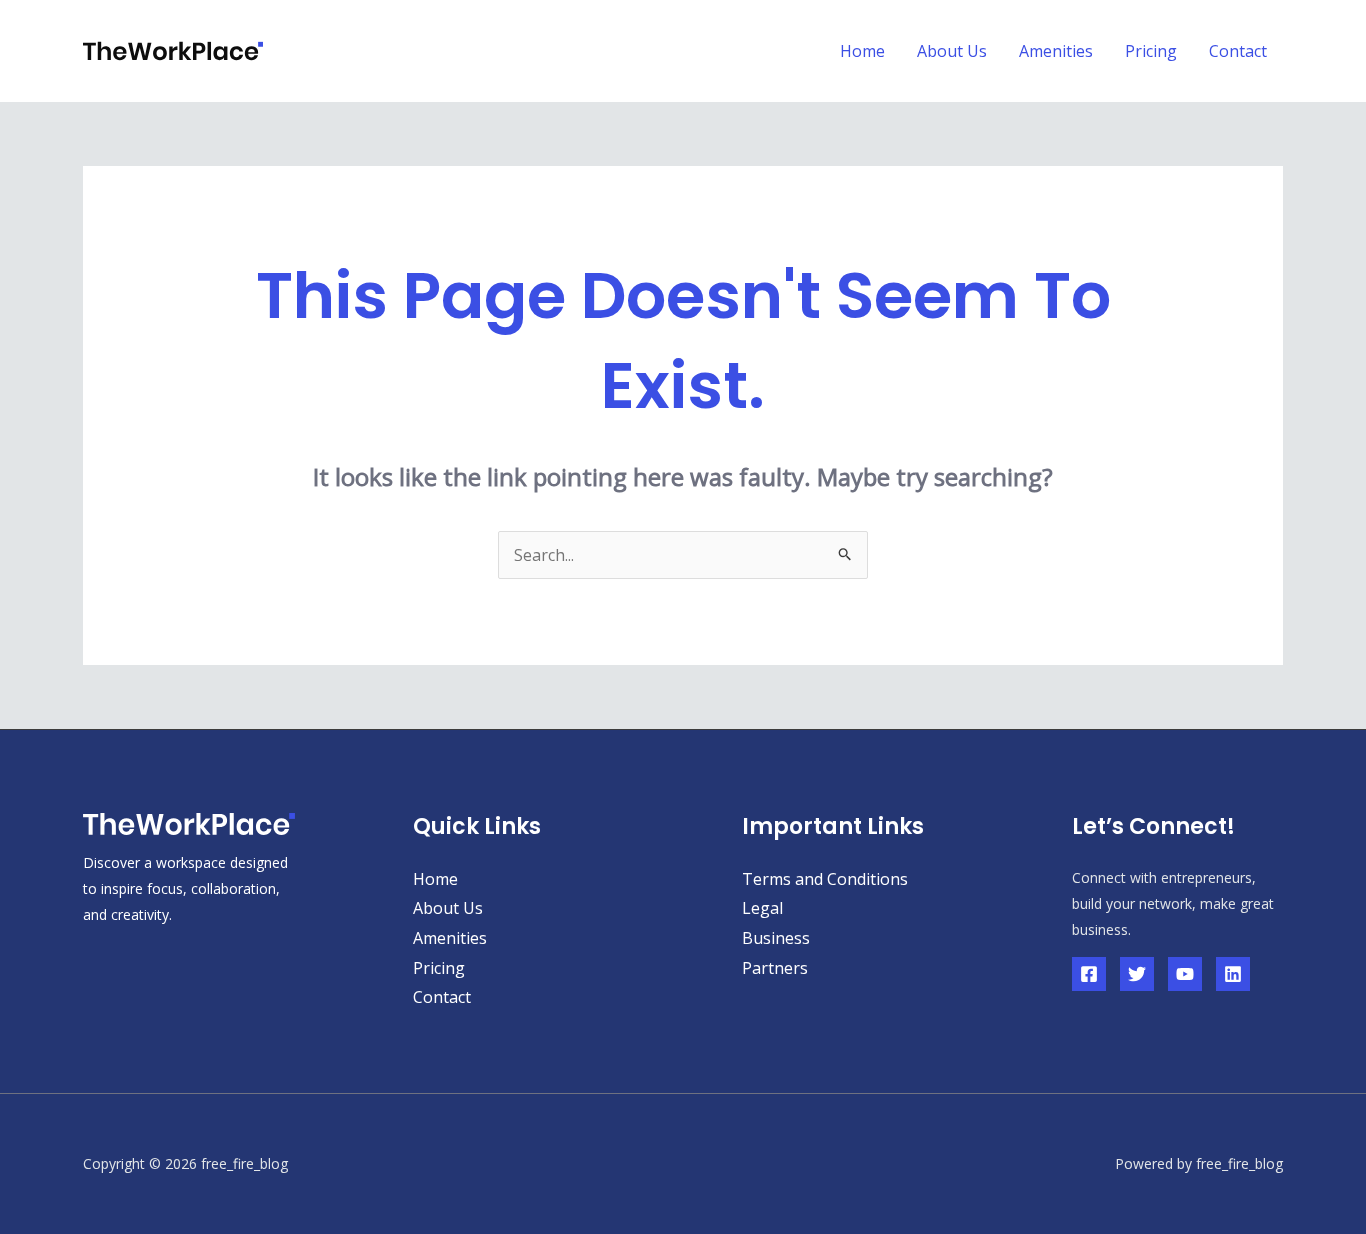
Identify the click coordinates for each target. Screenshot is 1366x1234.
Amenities (1056, 51)
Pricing (1151, 51)
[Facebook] (1089, 974)
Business (776, 938)
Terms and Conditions (825, 879)
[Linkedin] (1233, 974)
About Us (952, 51)
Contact (1238, 51)
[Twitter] (1137, 974)
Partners (775, 968)
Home (862, 51)
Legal (762, 908)
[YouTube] (1185, 974)
